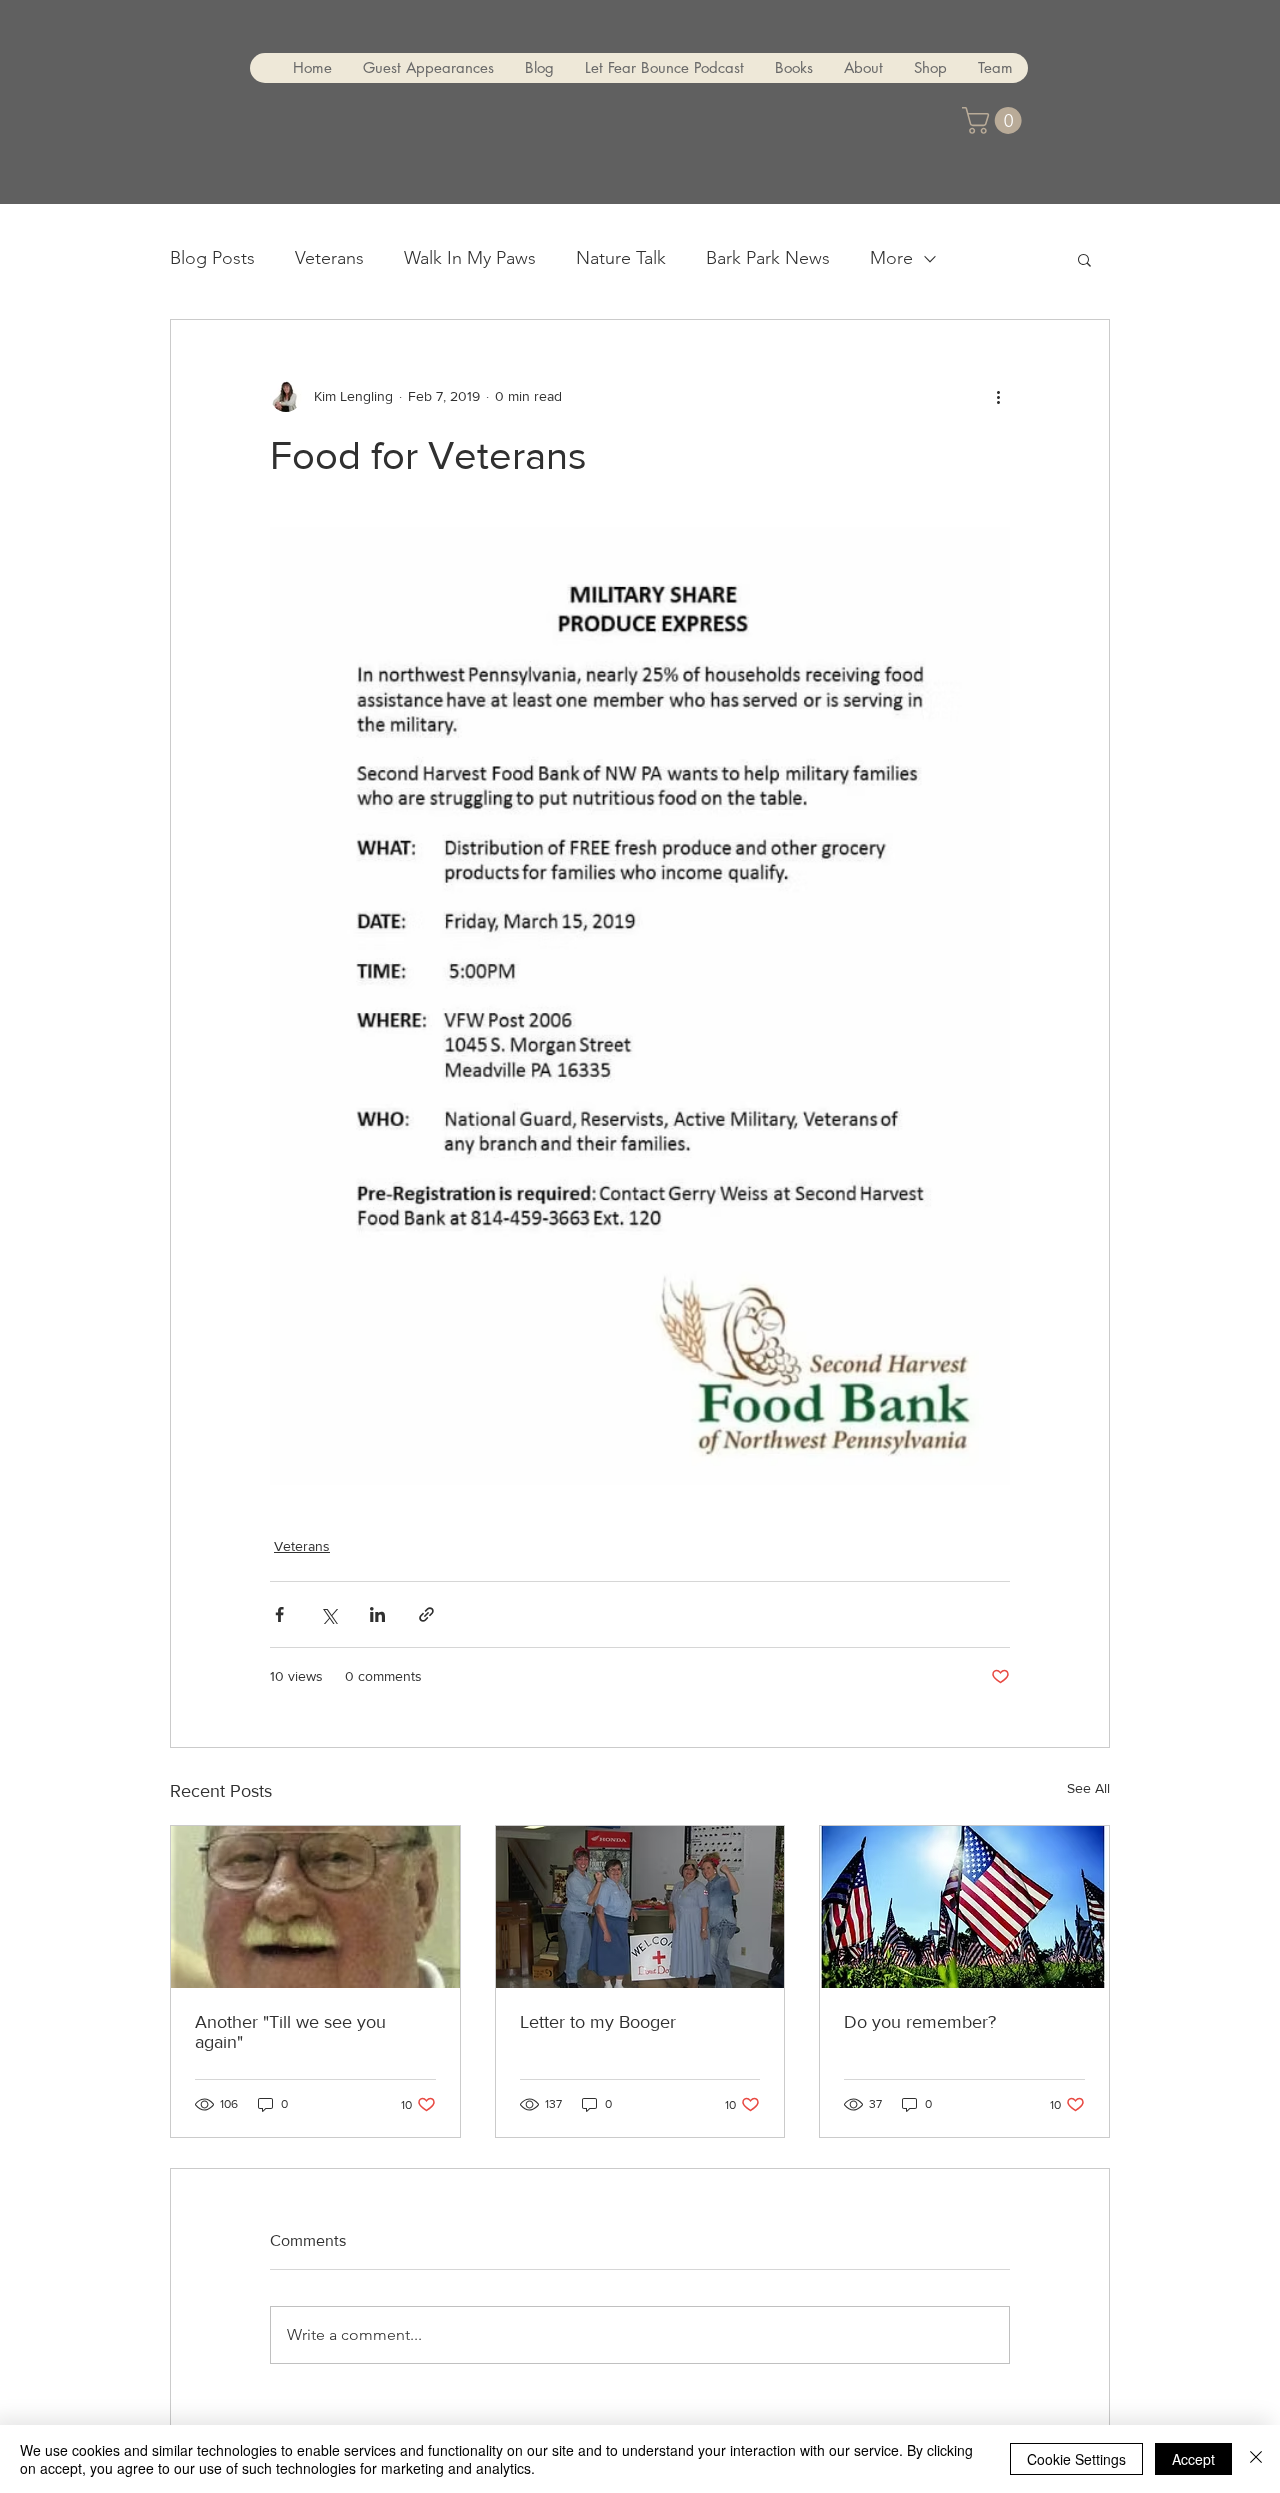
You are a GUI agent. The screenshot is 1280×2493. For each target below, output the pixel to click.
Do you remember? (920, 2022)
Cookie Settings (1076, 2459)
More (891, 258)
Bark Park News (768, 258)
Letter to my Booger (598, 2022)
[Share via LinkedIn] (377, 1614)
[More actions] (998, 396)
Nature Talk (621, 258)
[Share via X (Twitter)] (328, 1614)
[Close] (1256, 2459)
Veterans (329, 258)
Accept (1193, 2459)
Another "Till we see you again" (290, 2032)
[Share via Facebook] (279, 1614)
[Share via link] (426, 1614)
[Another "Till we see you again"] (315, 1907)
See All (1088, 1788)
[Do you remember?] (964, 1907)
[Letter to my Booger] (640, 1907)
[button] (995, 120)
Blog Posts (212, 258)
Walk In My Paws (470, 258)
